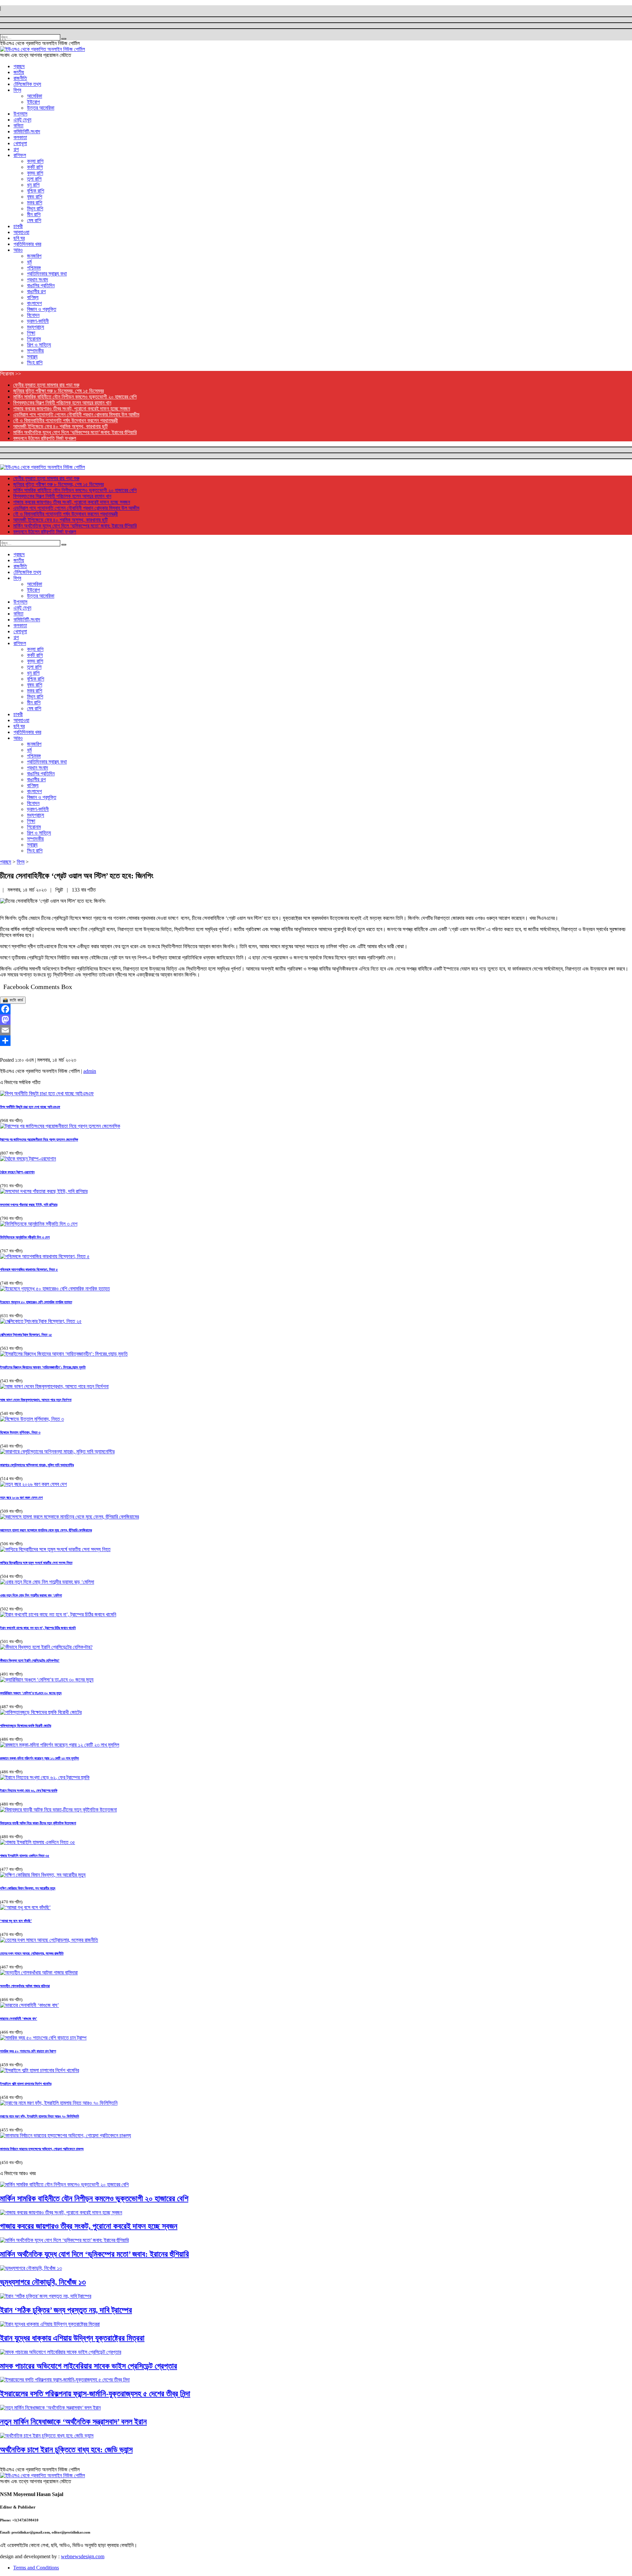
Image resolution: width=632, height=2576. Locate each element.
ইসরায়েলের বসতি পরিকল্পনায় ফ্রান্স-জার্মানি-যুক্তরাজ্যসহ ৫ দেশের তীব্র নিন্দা (95, 2394)
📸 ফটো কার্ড (13, 1000)
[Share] (316, 1041)
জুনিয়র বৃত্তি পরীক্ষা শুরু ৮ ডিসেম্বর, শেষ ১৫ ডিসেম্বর (58, 391)
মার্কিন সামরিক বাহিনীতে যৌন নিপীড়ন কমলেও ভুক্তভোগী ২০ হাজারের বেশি (75, 397)
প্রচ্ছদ (6, 862)
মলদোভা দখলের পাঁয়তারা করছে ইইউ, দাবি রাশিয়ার (29, 1205)
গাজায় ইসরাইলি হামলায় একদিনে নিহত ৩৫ (25, 1856)
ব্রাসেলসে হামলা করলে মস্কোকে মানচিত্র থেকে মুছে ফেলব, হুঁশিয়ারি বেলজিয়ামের (46, 1530)
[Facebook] (316, 1009)
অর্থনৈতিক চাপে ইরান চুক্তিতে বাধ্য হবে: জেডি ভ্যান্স (66, 2450)
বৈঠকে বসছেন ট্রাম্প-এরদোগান (17, 1172)
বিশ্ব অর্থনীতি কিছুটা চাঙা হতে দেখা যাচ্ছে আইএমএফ (30, 1107)
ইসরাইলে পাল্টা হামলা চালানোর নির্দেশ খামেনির (26, 2084)
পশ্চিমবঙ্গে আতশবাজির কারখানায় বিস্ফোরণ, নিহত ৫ (29, 1269)
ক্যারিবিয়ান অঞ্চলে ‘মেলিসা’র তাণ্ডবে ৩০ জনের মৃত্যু (31, 1693)
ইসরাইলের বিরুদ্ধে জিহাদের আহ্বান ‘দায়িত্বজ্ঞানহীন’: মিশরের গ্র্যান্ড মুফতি (43, 1367)
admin (90, 1071)
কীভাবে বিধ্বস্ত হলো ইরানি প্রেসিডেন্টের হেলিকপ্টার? (30, 1660)
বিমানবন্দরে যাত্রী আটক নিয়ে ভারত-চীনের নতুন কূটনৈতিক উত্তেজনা (38, 1823)
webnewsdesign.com (83, 2556)
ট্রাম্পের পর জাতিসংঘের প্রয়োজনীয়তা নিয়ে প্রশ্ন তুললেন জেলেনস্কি (39, 1139)
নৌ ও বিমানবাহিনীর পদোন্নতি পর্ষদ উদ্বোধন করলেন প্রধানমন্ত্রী (66, 420)
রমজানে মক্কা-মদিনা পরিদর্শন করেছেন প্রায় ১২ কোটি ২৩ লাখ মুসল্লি (39, 1758)
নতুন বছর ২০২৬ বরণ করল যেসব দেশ (21, 1497)
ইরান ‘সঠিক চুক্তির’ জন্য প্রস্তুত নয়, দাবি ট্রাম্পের (66, 2310)
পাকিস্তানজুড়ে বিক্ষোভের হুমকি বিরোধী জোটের (26, 1726)
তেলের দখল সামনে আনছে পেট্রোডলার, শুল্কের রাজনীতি (32, 1953)
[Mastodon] (316, 1020)
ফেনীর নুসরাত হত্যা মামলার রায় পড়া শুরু (46, 385)
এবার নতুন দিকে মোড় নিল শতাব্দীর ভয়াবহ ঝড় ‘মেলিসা (31, 1595)
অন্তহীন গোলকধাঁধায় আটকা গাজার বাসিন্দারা (25, 1986)
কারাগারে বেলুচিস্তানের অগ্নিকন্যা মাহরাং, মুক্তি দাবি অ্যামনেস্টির (37, 1465)
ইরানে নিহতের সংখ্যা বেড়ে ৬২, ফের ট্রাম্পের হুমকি (29, 1790)
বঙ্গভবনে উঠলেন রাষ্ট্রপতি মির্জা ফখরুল (45, 438)
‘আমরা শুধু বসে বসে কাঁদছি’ (16, 1921)
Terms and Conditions (36, 2568)
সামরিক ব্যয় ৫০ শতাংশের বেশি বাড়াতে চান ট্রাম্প (28, 2051)
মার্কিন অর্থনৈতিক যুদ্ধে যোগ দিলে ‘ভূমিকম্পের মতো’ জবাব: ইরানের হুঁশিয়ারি (75, 432)
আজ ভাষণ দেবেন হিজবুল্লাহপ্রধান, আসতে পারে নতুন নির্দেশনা (36, 1400)
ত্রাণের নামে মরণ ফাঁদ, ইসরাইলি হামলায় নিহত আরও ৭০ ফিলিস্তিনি (39, 2116)
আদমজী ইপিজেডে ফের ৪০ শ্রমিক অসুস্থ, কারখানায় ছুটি (60, 426)
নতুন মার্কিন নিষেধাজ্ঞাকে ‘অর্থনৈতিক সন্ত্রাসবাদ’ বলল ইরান (73, 2422)
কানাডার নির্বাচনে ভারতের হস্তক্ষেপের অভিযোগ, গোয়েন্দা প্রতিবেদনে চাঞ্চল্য (42, 2149)
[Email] (316, 1030)
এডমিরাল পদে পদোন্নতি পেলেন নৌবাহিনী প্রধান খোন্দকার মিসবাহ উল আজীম (76, 415)
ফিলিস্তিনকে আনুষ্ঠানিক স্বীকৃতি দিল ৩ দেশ (25, 1237)
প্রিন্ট (60, 890)
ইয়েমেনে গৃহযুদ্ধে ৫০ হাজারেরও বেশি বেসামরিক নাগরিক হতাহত (36, 1302)
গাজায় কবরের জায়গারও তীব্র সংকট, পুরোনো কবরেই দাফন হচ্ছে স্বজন (72, 409)
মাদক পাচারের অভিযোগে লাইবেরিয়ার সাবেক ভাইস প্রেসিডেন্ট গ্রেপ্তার (89, 2366)
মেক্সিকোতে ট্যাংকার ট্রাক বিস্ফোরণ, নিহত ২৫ (26, 1335)
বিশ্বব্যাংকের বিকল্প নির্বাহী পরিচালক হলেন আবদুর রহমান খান (62, 403)
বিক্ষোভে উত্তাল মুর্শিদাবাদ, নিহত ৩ (20, 1432)
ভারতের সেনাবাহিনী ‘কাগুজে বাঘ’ (19, 2018)
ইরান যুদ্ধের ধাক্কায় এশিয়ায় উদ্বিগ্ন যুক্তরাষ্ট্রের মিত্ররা (72, 2338)
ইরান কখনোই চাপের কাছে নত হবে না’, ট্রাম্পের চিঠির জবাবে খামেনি (38, 1628)
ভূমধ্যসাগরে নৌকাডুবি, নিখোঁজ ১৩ (43, 2282)
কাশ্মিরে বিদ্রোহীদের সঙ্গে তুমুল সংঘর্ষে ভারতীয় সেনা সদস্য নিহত (36, 1563)
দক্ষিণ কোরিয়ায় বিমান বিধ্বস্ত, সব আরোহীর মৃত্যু (28, 1888)
